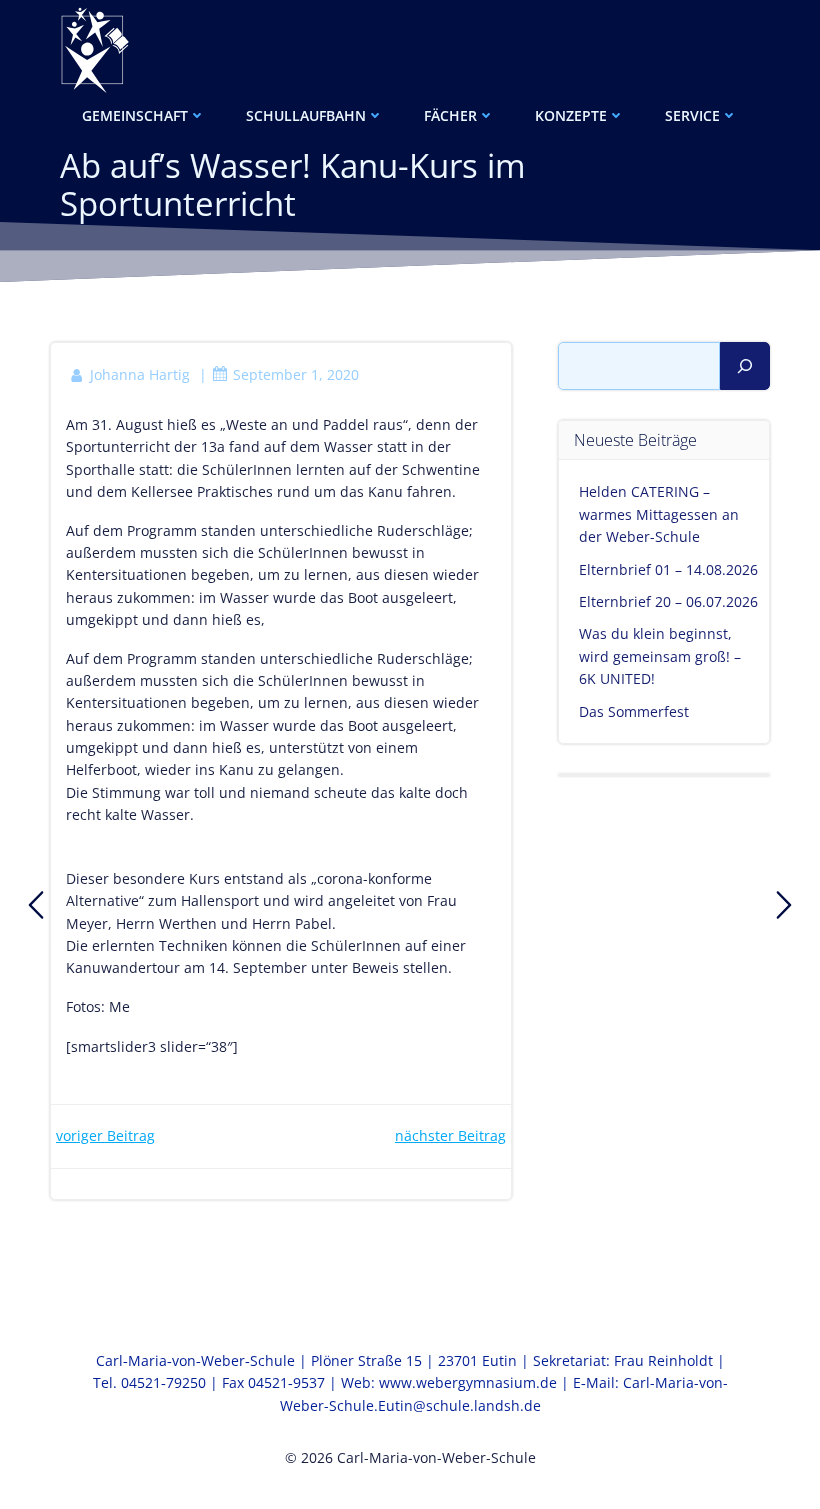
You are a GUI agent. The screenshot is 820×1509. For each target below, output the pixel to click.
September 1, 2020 (296, 374)
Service (692, 115)
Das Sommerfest (634, 711)
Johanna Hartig (140, 374)
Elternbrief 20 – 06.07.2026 (668, 601)
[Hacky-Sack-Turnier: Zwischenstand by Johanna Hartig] (784, 905)
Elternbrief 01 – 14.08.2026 (668, 569)
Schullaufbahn (306, 115)
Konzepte (571, 115)
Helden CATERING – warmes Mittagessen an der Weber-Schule (659, 514)
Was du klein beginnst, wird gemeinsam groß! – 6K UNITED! (660, 656)
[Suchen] (745, 366)
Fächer (450, 115)
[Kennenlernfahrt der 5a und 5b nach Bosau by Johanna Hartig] (36, 905)
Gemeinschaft (135, 115)
